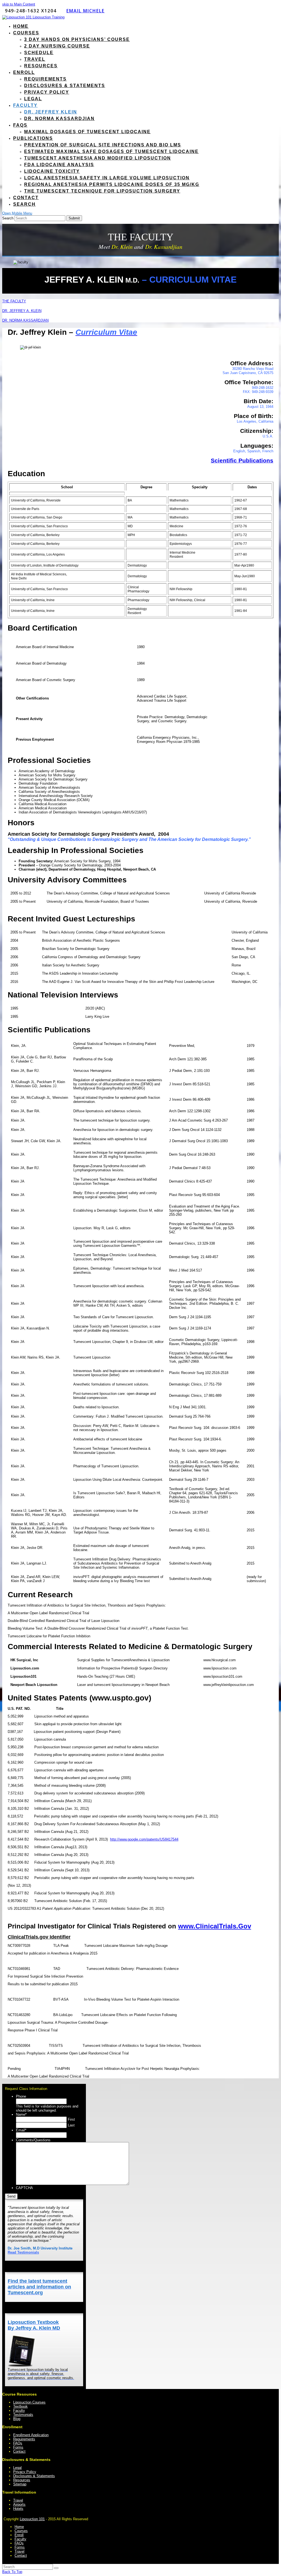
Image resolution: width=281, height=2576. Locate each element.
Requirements (24, 2439)
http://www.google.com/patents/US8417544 (144, 1839)
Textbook (20, 2406)
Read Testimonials (23, 2252)
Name (21, 2114)
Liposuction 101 (32, 2519)
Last (71, 2125)
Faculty (19, 2411)
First (71, 2119)
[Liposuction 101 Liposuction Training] (33, 17)
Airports (19, 2504)
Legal (17, 2468)
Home (19, 2527)
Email (21, 2130)
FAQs (18, 2443)
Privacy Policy (25, 2472)
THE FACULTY (14, 301)
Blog (17, 2419)
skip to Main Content (19, 4)
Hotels (18, 2509)
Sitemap (20, 2484)
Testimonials (23, 2415)
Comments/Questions (33, 2140)
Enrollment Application (31, 2435)
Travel (18, 2500)
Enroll (19, 2535)
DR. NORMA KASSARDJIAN (25, 320)
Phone (21, 2096)
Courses (21, 2531)
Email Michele (85, 11)
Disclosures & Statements (34, 2476)
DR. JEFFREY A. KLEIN (22, 311)
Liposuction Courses (29, 2402)
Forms (18, 2447)
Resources (22, 2480)
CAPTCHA (24, 2188)
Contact (19, 2451)
